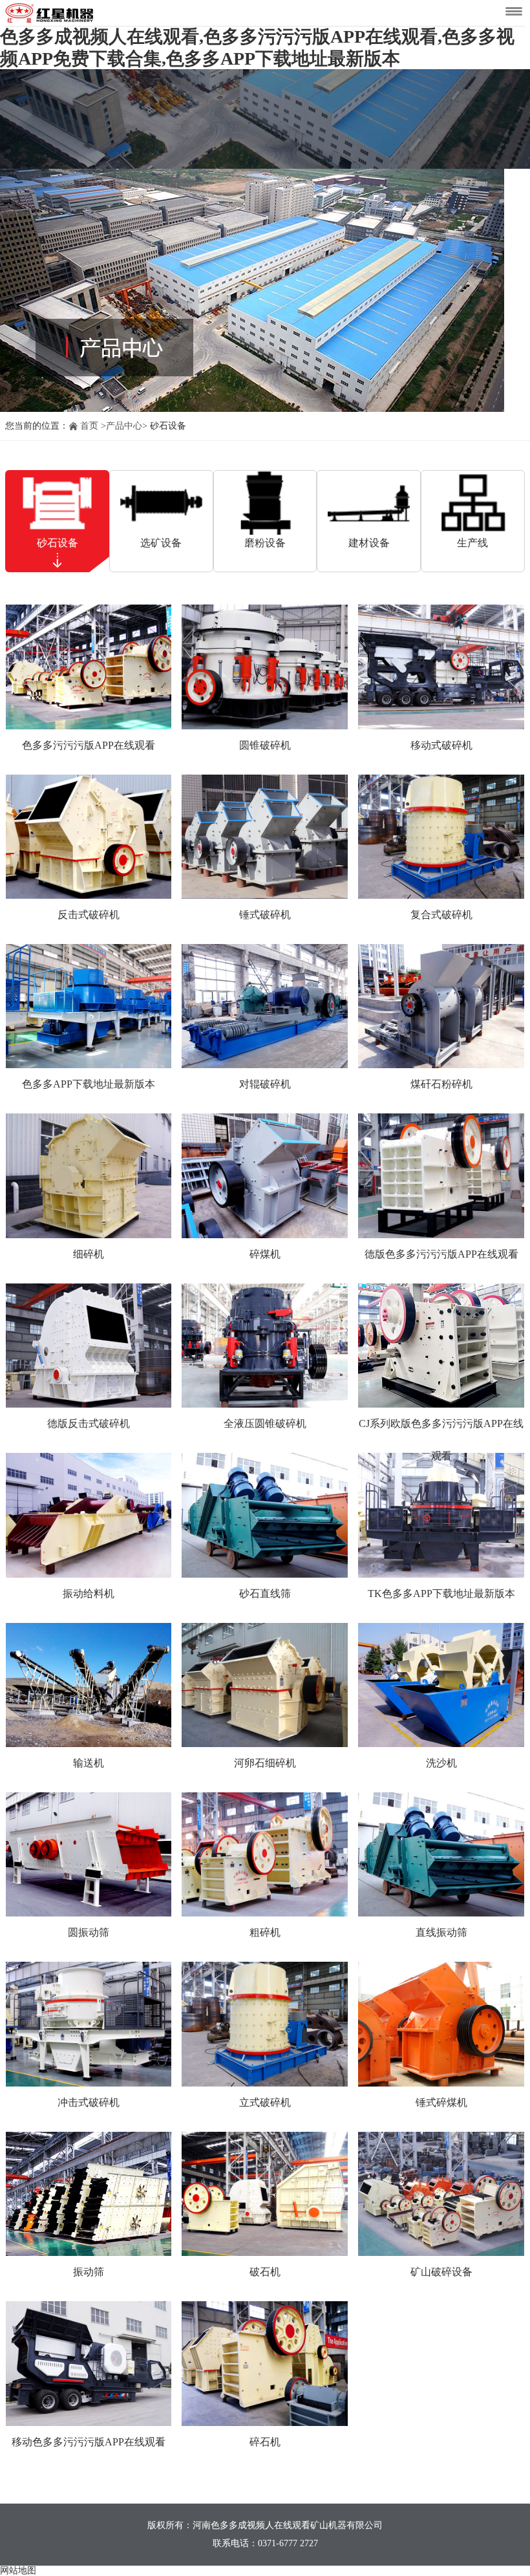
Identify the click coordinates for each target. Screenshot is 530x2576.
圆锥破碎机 (265, 745)
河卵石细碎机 (265, 1763)
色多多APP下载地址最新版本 (89, 1084)
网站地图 (18, 2571)
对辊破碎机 (265, 1084)
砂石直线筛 (265, 1594)
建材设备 (369, 543)
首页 (89, 426)
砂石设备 (58, 543)
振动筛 (89, 2272)
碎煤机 (265, 1254)
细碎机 (89, 1254)
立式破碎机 (265, 2102)
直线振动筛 (441, 1932)
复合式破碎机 (441, 915)
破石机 (265, 2272)
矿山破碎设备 (441, 2272)
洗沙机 (441, 1763)
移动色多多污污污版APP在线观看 (89, 2442)
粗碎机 (265, 1932)
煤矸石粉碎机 (441, 1084)
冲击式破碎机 (89, 2102)
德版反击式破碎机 (89, 1423)
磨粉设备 (265, 543)
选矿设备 (161, 543)
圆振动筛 (89, 1932)
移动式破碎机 (441, 745)
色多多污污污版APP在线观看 (89, 745)
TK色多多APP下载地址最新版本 (441, 1594)
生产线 (472, 543)
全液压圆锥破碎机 (265, 1423)
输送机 (89, 1763)
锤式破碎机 (265, 915)
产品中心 (124, 426)
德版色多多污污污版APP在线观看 (441, 1254)
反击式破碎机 (89, 915)
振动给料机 (89, 1594)
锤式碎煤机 (441, 2102)
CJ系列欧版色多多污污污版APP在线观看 (441, 1440)
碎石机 (265, 2442)
